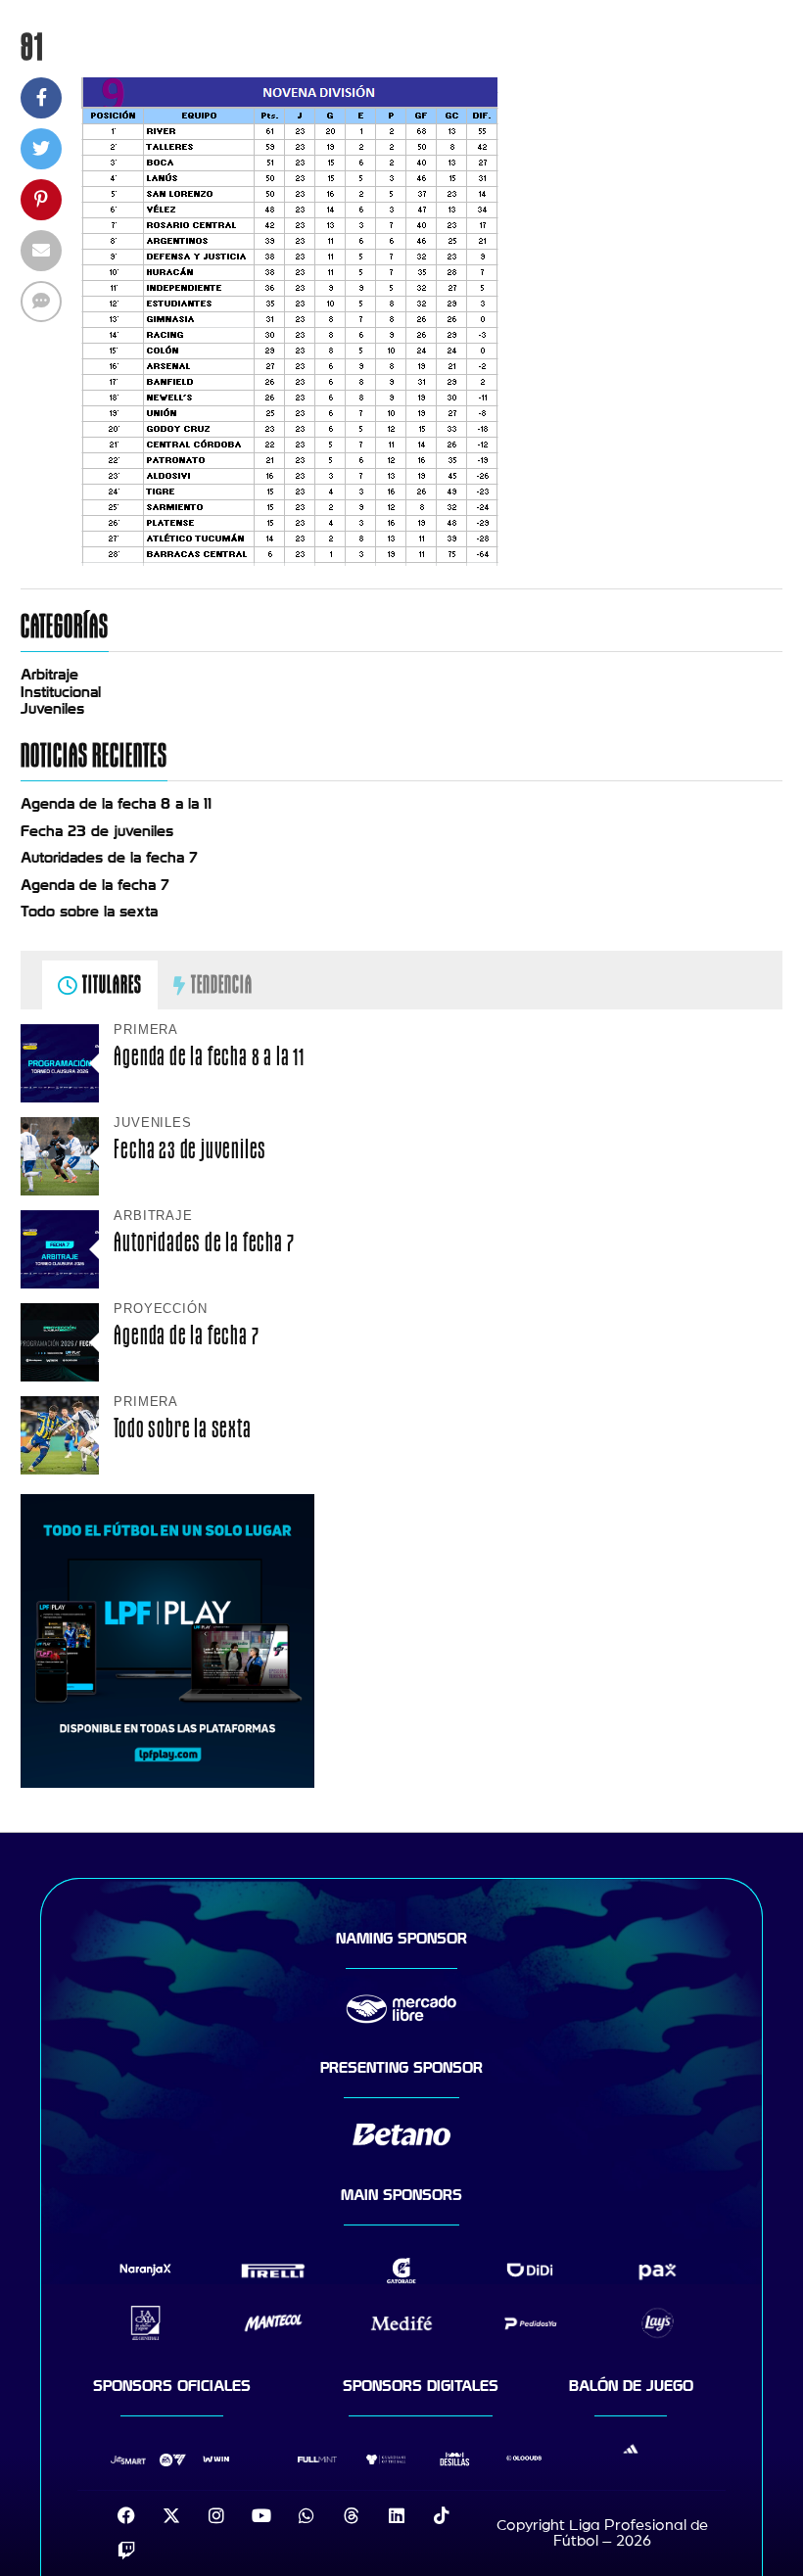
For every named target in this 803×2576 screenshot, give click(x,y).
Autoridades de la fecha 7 (109, 858)
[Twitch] (126, 2551)
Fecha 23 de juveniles (97, 831)
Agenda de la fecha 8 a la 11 (116, 804)
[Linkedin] (397, 2515)
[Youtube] (261, 2515)
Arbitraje (49, 675)
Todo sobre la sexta (89, 912)
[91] (290, 561)
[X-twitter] (171, 2515)
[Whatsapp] (307, 2515)
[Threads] (352, 2515)
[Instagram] (216, 2515)
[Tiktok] (442, 2515)
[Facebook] (126, 2515)
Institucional (61, 692)
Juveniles (52, 709)
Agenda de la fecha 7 (95, 885)
